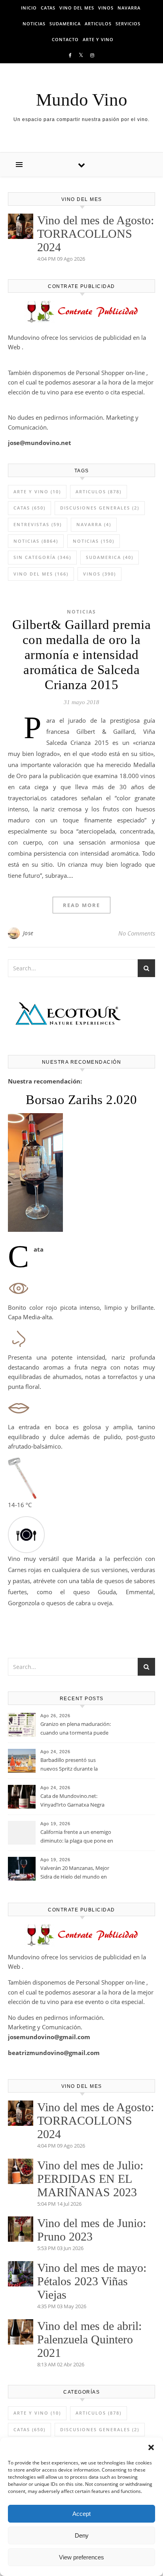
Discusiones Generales (100, 508)
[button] (151, 2447)
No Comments (137, 933)
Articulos (98, 24)
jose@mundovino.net (40, 443)
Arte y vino (98, 39)
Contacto (65, 39)
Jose (28, 933)
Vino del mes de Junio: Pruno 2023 (92, 2230)
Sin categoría (42, 557)
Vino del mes (77, 8)
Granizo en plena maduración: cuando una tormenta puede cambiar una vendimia (76, 1729)
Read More (81, 905)
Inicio (29, 8)
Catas (48, 8)
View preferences (81, 2557)
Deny (82, 2535)
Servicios (128, 24)
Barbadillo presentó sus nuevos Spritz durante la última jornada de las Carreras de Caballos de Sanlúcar (75, 1765)
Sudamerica (65, 24)
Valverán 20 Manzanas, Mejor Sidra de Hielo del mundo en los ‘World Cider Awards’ (75, 1873)
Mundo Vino (82, 100)
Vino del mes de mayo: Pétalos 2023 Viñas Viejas (92, 2281)
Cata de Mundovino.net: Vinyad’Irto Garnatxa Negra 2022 (72, 1801)
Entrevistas (38, 524)
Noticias (34, 24)
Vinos (106, 8)
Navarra (129, 8)
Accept (81, 2514)
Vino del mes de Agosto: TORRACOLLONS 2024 (96, 234)
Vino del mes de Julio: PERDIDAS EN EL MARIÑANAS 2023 (90, 2179)
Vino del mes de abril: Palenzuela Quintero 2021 (89, 2339)
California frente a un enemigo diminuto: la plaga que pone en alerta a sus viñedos (77, 1837)
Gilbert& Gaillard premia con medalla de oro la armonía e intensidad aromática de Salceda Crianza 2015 (81, 655)
